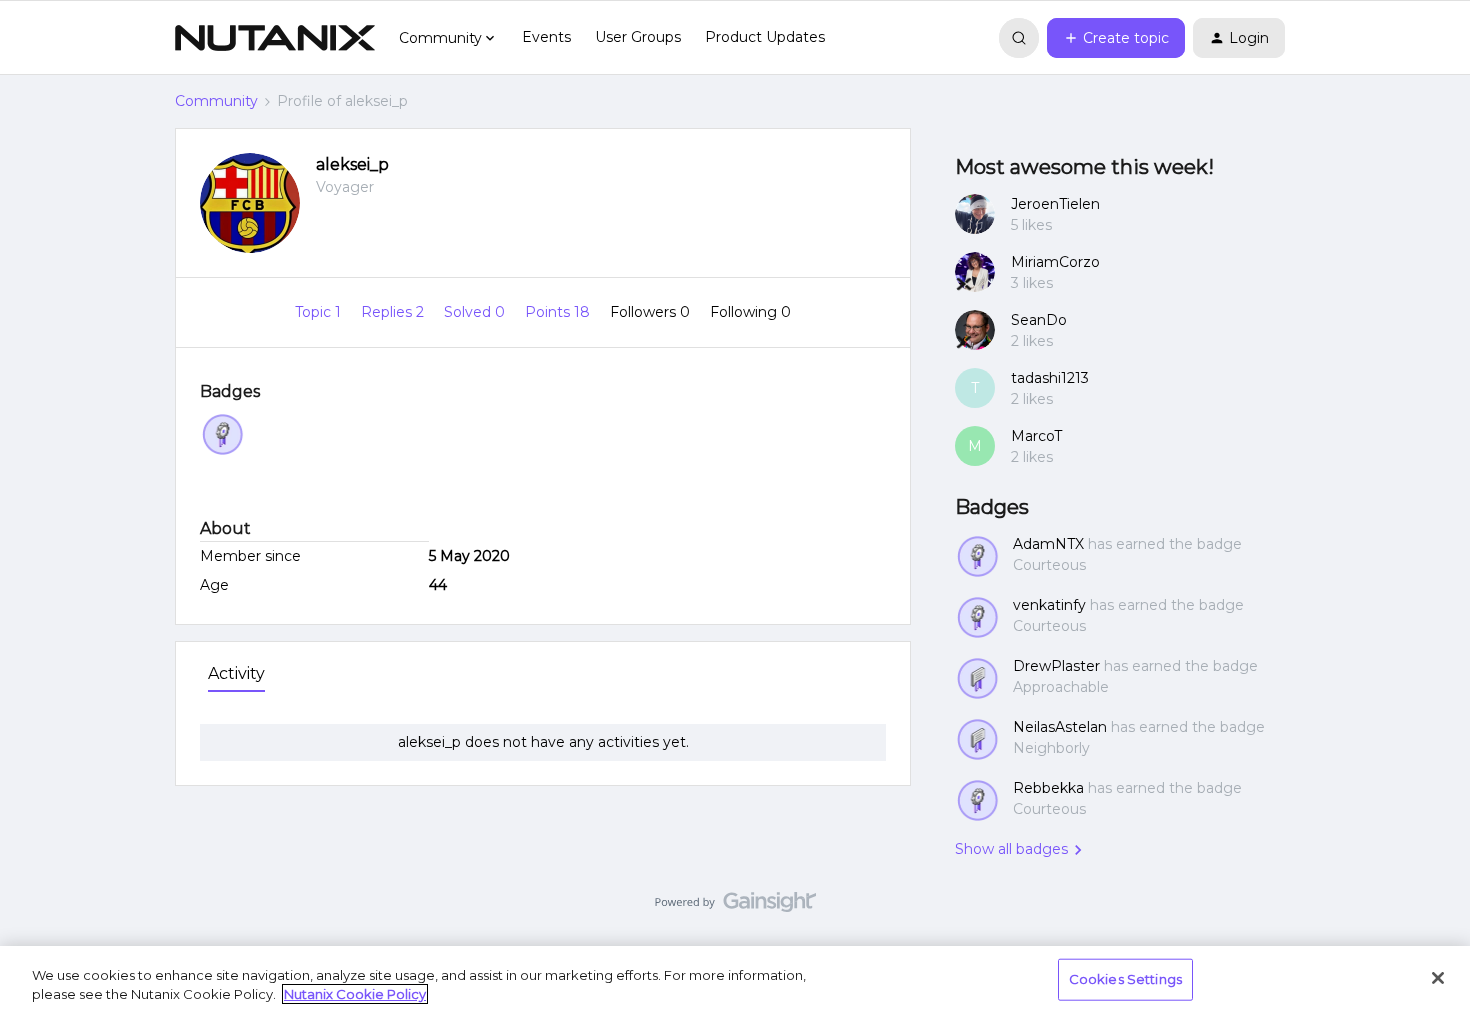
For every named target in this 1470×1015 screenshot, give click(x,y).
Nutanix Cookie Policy (355, 994)
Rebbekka (1048, 788)
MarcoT (1036, 436)
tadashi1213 (1050, 378)
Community (216, 101)
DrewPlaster (1056, 666)
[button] (1116, 38)
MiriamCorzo (1055, 262)
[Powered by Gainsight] (735, 907)
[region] (735, 980)
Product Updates (765, 37)
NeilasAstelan (1060, 727)
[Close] (1438, 978)
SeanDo (1039, 320)
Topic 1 (320, 312)
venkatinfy (1049, 605)
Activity (236, 673)
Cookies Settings (1125, 979)
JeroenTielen (1055, 204)
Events (546, 37)
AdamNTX (1048, 544)
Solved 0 (476, 312)
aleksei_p (352, 164)
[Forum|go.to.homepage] (275, 38)
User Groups (638, 37)
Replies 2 (394, 312)
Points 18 (559, 312)
